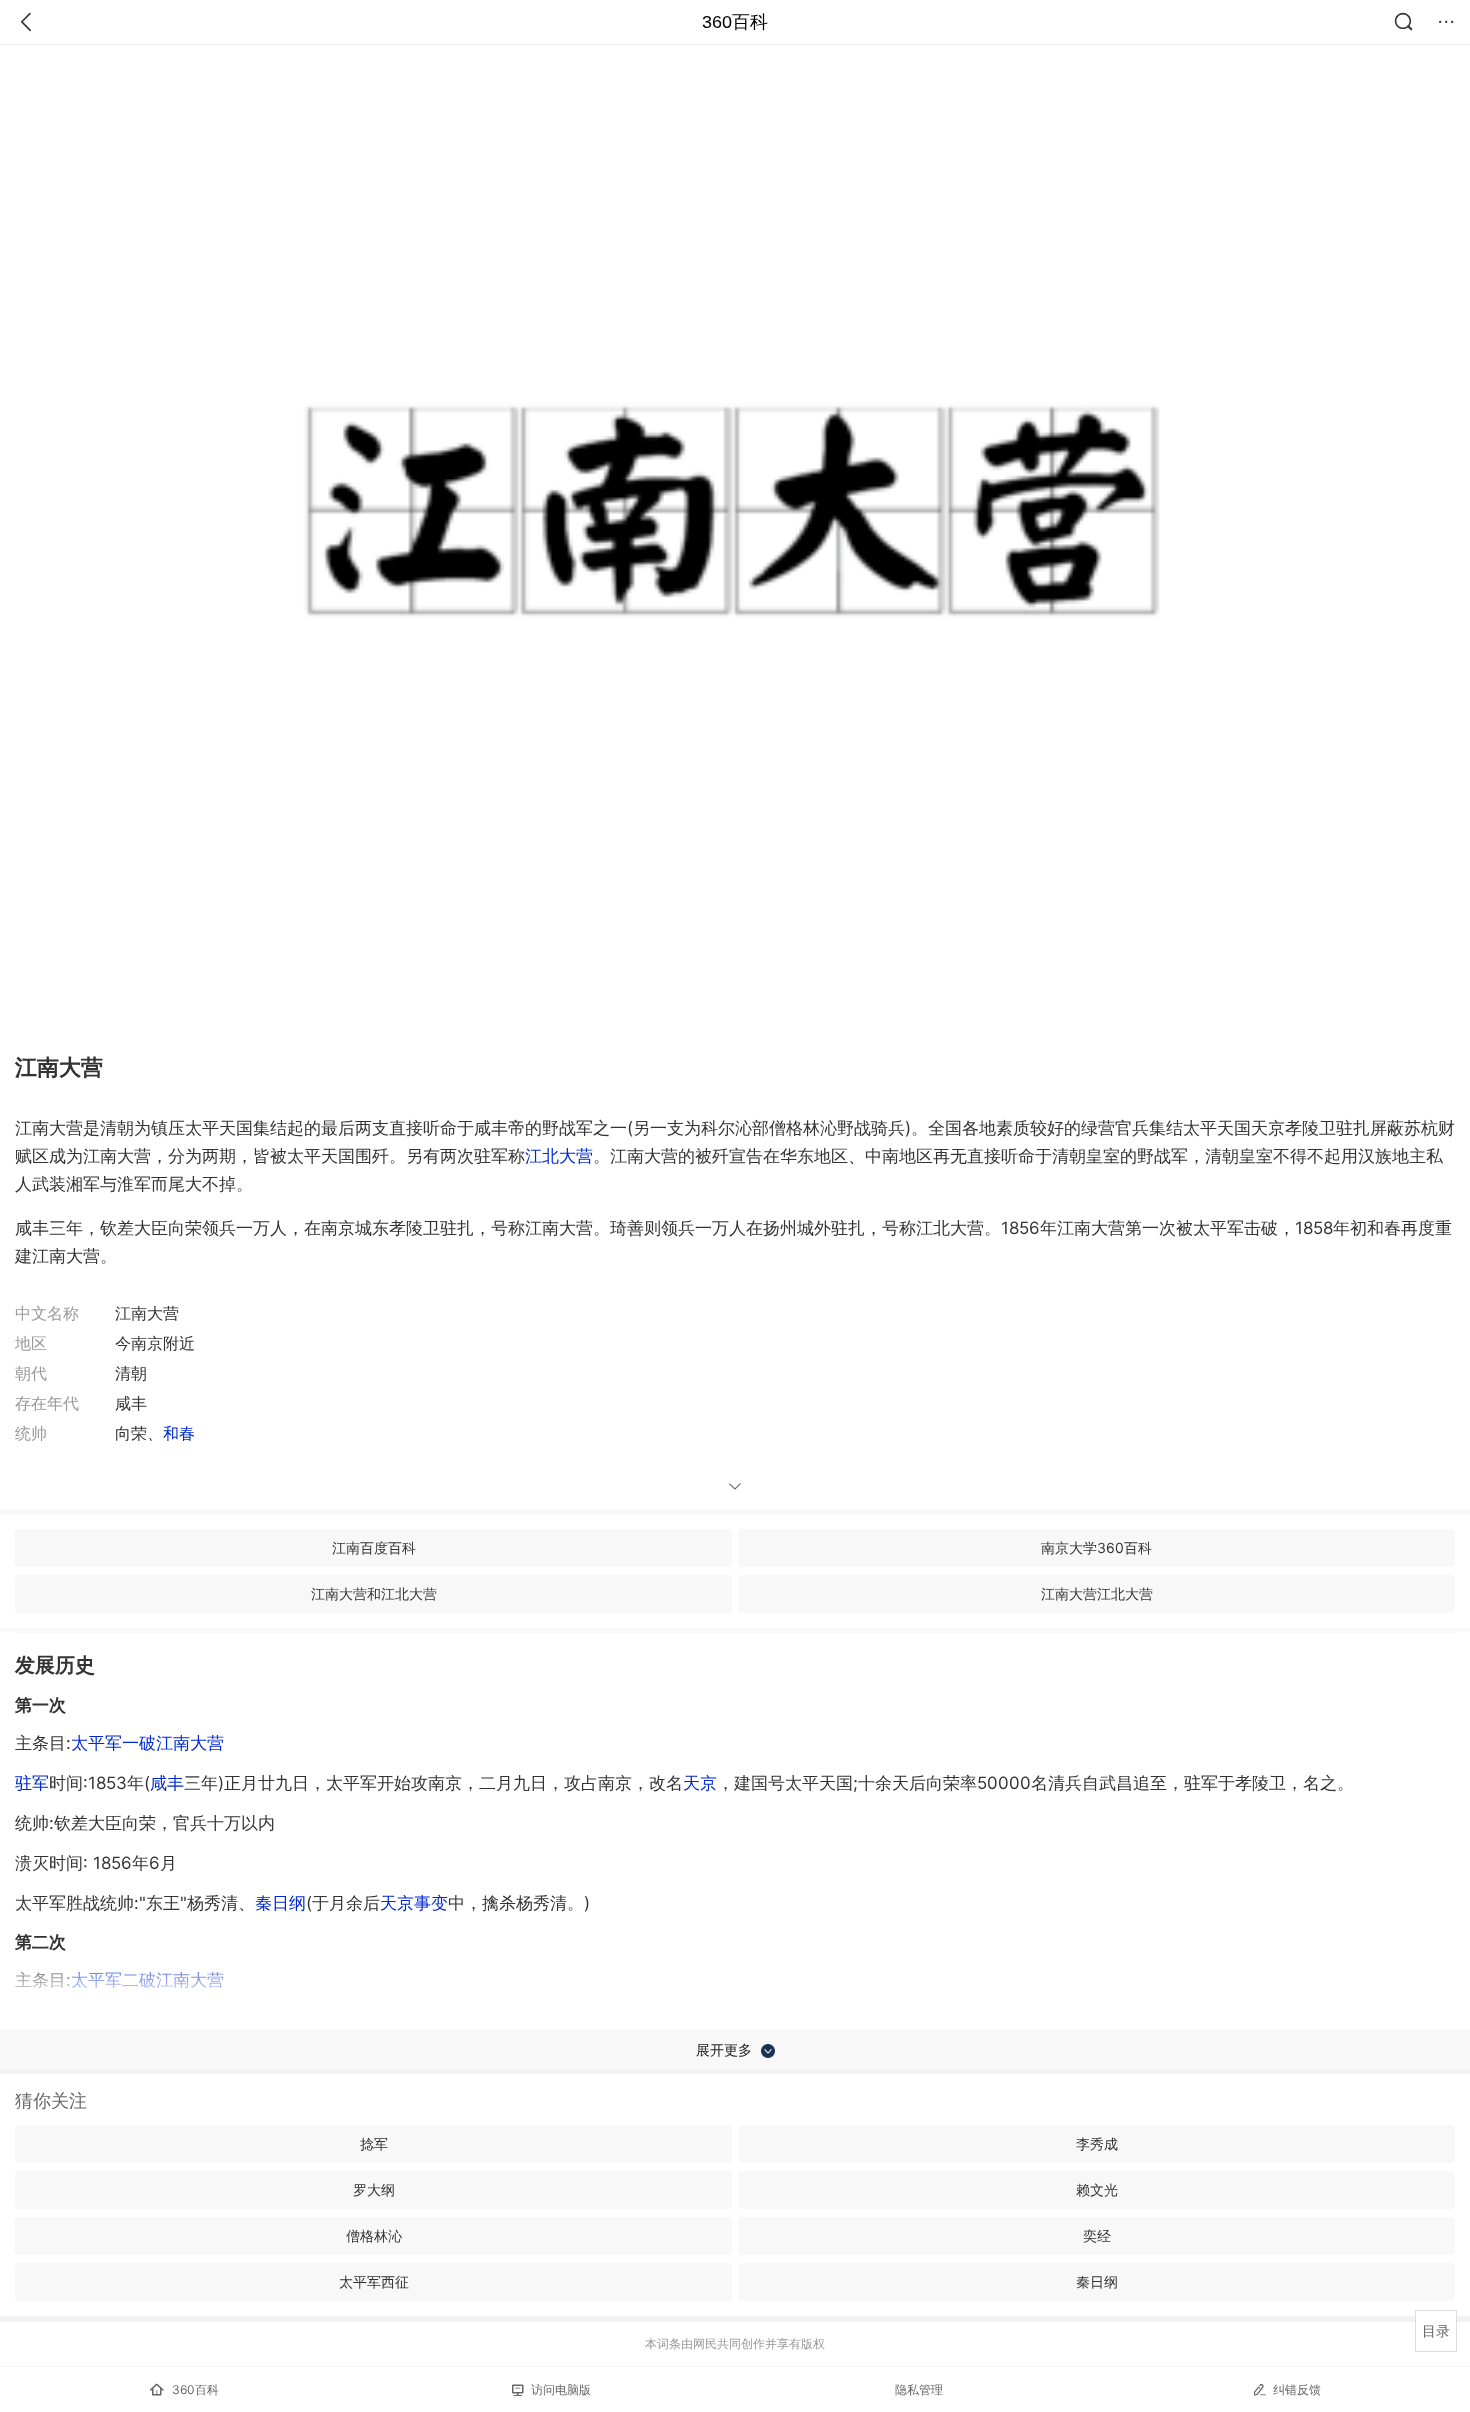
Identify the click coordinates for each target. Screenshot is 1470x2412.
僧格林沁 (374, 2235)
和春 (179, 1433)
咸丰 (167, 1783)
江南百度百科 (374, 1547)
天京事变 (414, 1903)
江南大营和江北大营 (374, 1593)
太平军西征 (374, 2281)
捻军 (374, 2143)
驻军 (32, 1783)
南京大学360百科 (1096, 1547)
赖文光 (1097, 2189)
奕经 (1097, 2235)
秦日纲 (280, 1903)
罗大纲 (374, 2189)
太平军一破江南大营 (147, 1743)
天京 (700, 1783)
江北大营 (559, 1156)
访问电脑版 (561, 2389)
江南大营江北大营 (1097, 1593)
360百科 (735, 22)
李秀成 (1097, 2143)
